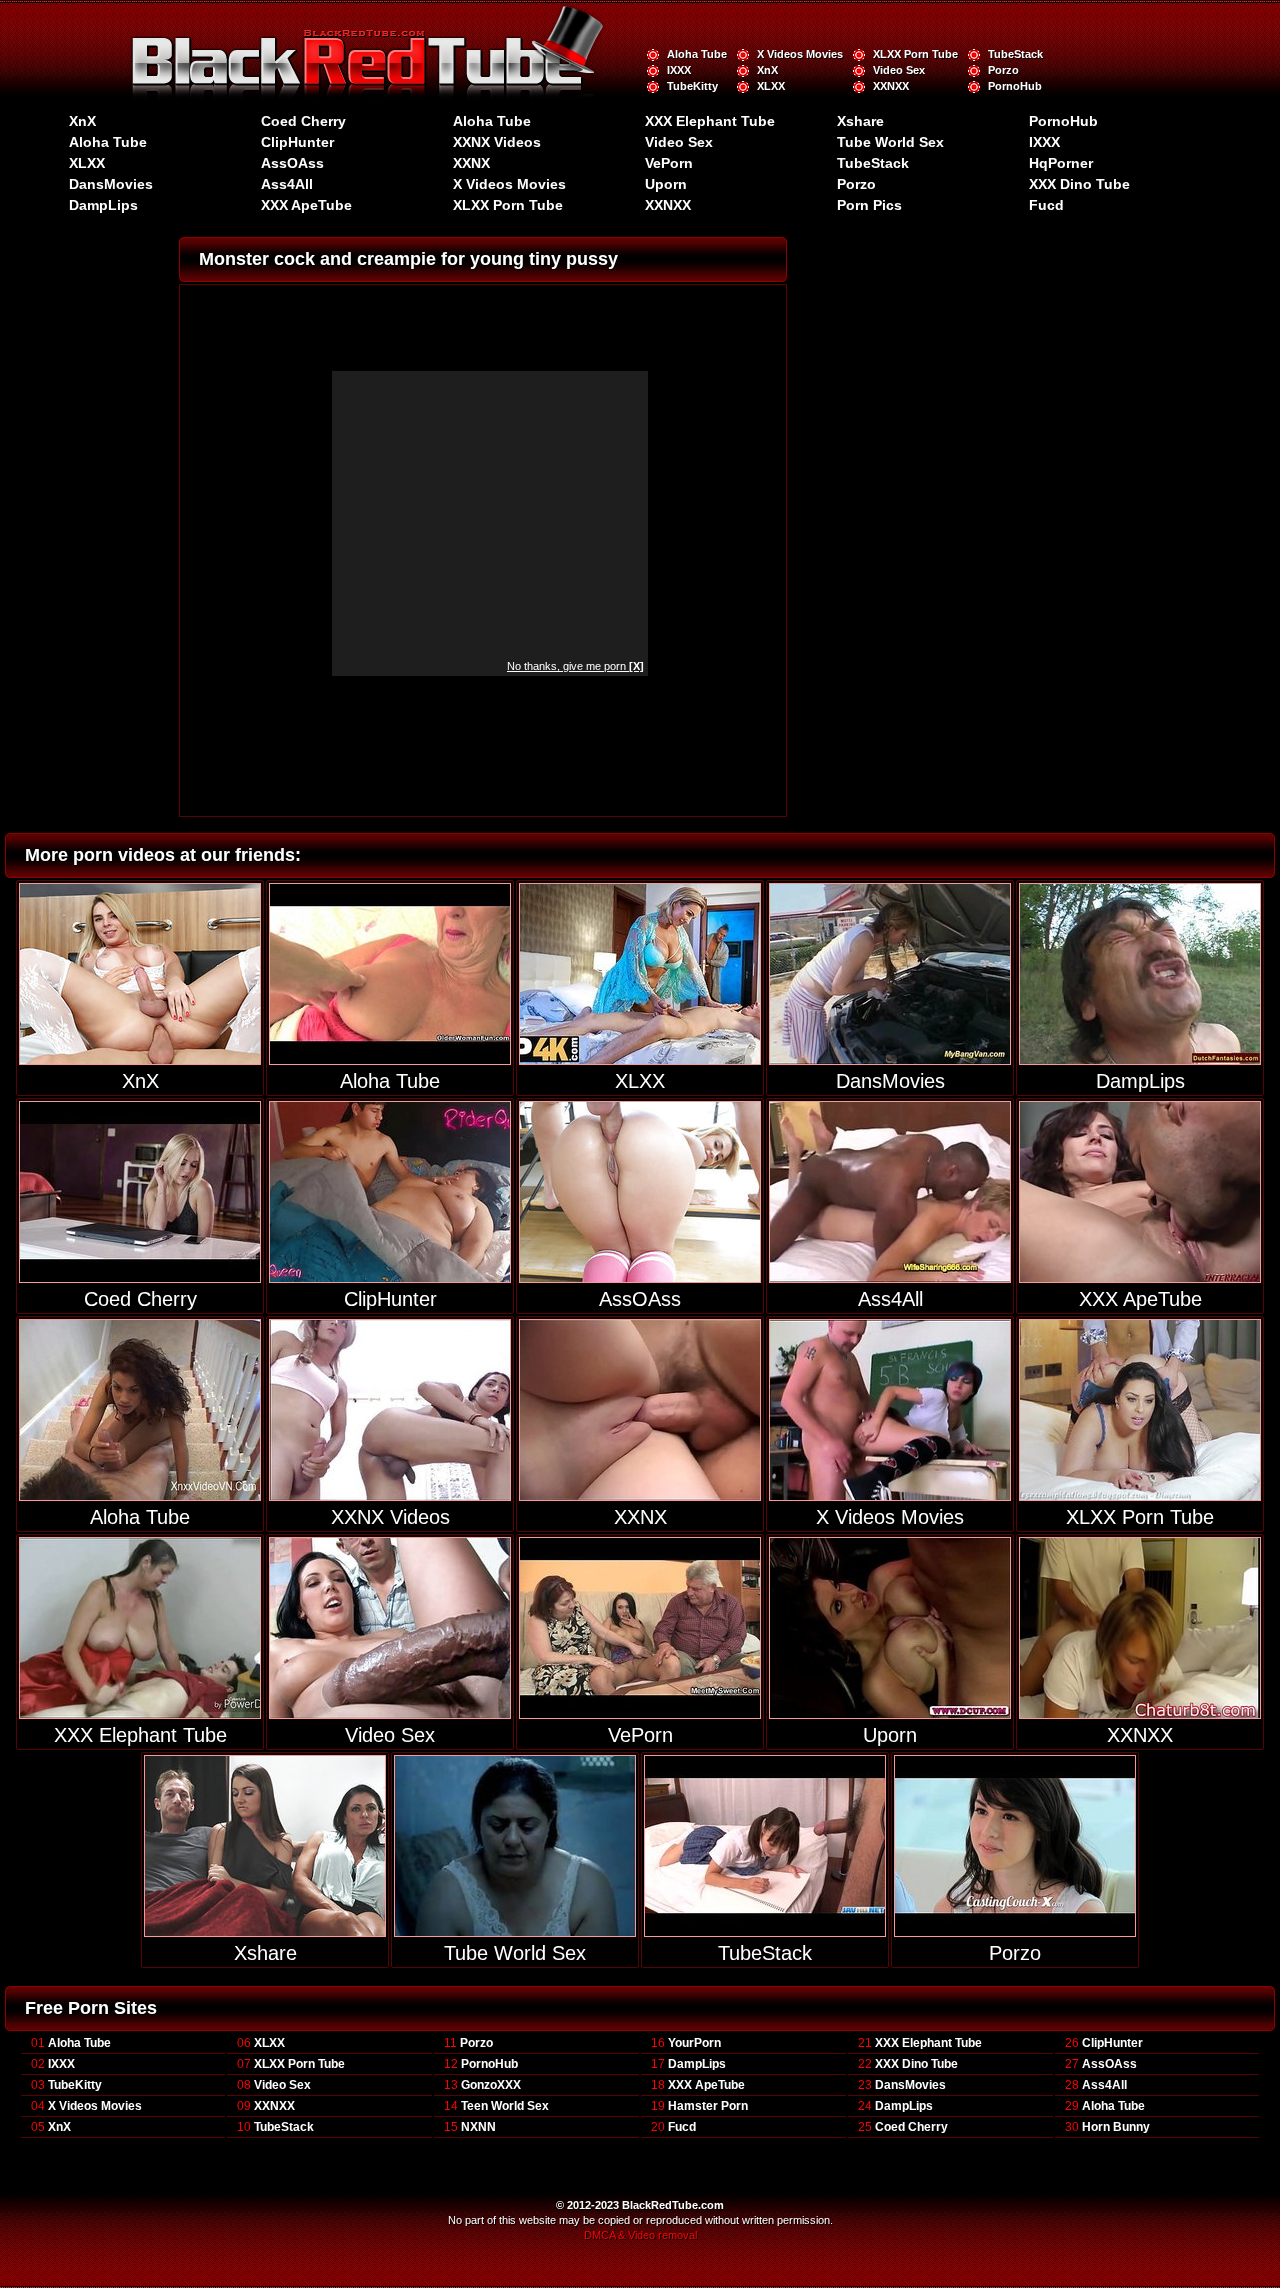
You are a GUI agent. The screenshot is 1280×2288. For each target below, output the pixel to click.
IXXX (679, 70)
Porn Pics (869, 205)
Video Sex (899, 70)
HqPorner (1061, 163)
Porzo (1003, 70)
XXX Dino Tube (1079, 184)
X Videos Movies (800, 54)
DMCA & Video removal (640, 2235)
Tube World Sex (890, 142)
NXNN (478, 2127)
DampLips (103, 205)
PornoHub (1015, 86)
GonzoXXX (491, 2085)
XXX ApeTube (306, 205)
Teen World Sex (505, 2106)
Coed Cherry (303, 121)
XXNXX (891, 86)
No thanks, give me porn (575, 666)
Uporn (666, 184)
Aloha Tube (697, 54)
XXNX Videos (497, 142)
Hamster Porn (708, 2106)
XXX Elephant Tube (710, 121)
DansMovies (111, 184)
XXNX (471, 163)
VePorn (669, 163)
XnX (767, 70)
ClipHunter (297, 142)
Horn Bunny (1116, 2127)
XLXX (771, 86)
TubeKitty (692, 86)
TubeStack (1015, 54)
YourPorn (694, 2043)
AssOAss (292, 163)
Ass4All (287, 184)
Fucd (1046, 205)
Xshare (860, 121)
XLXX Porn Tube (915, 54)
